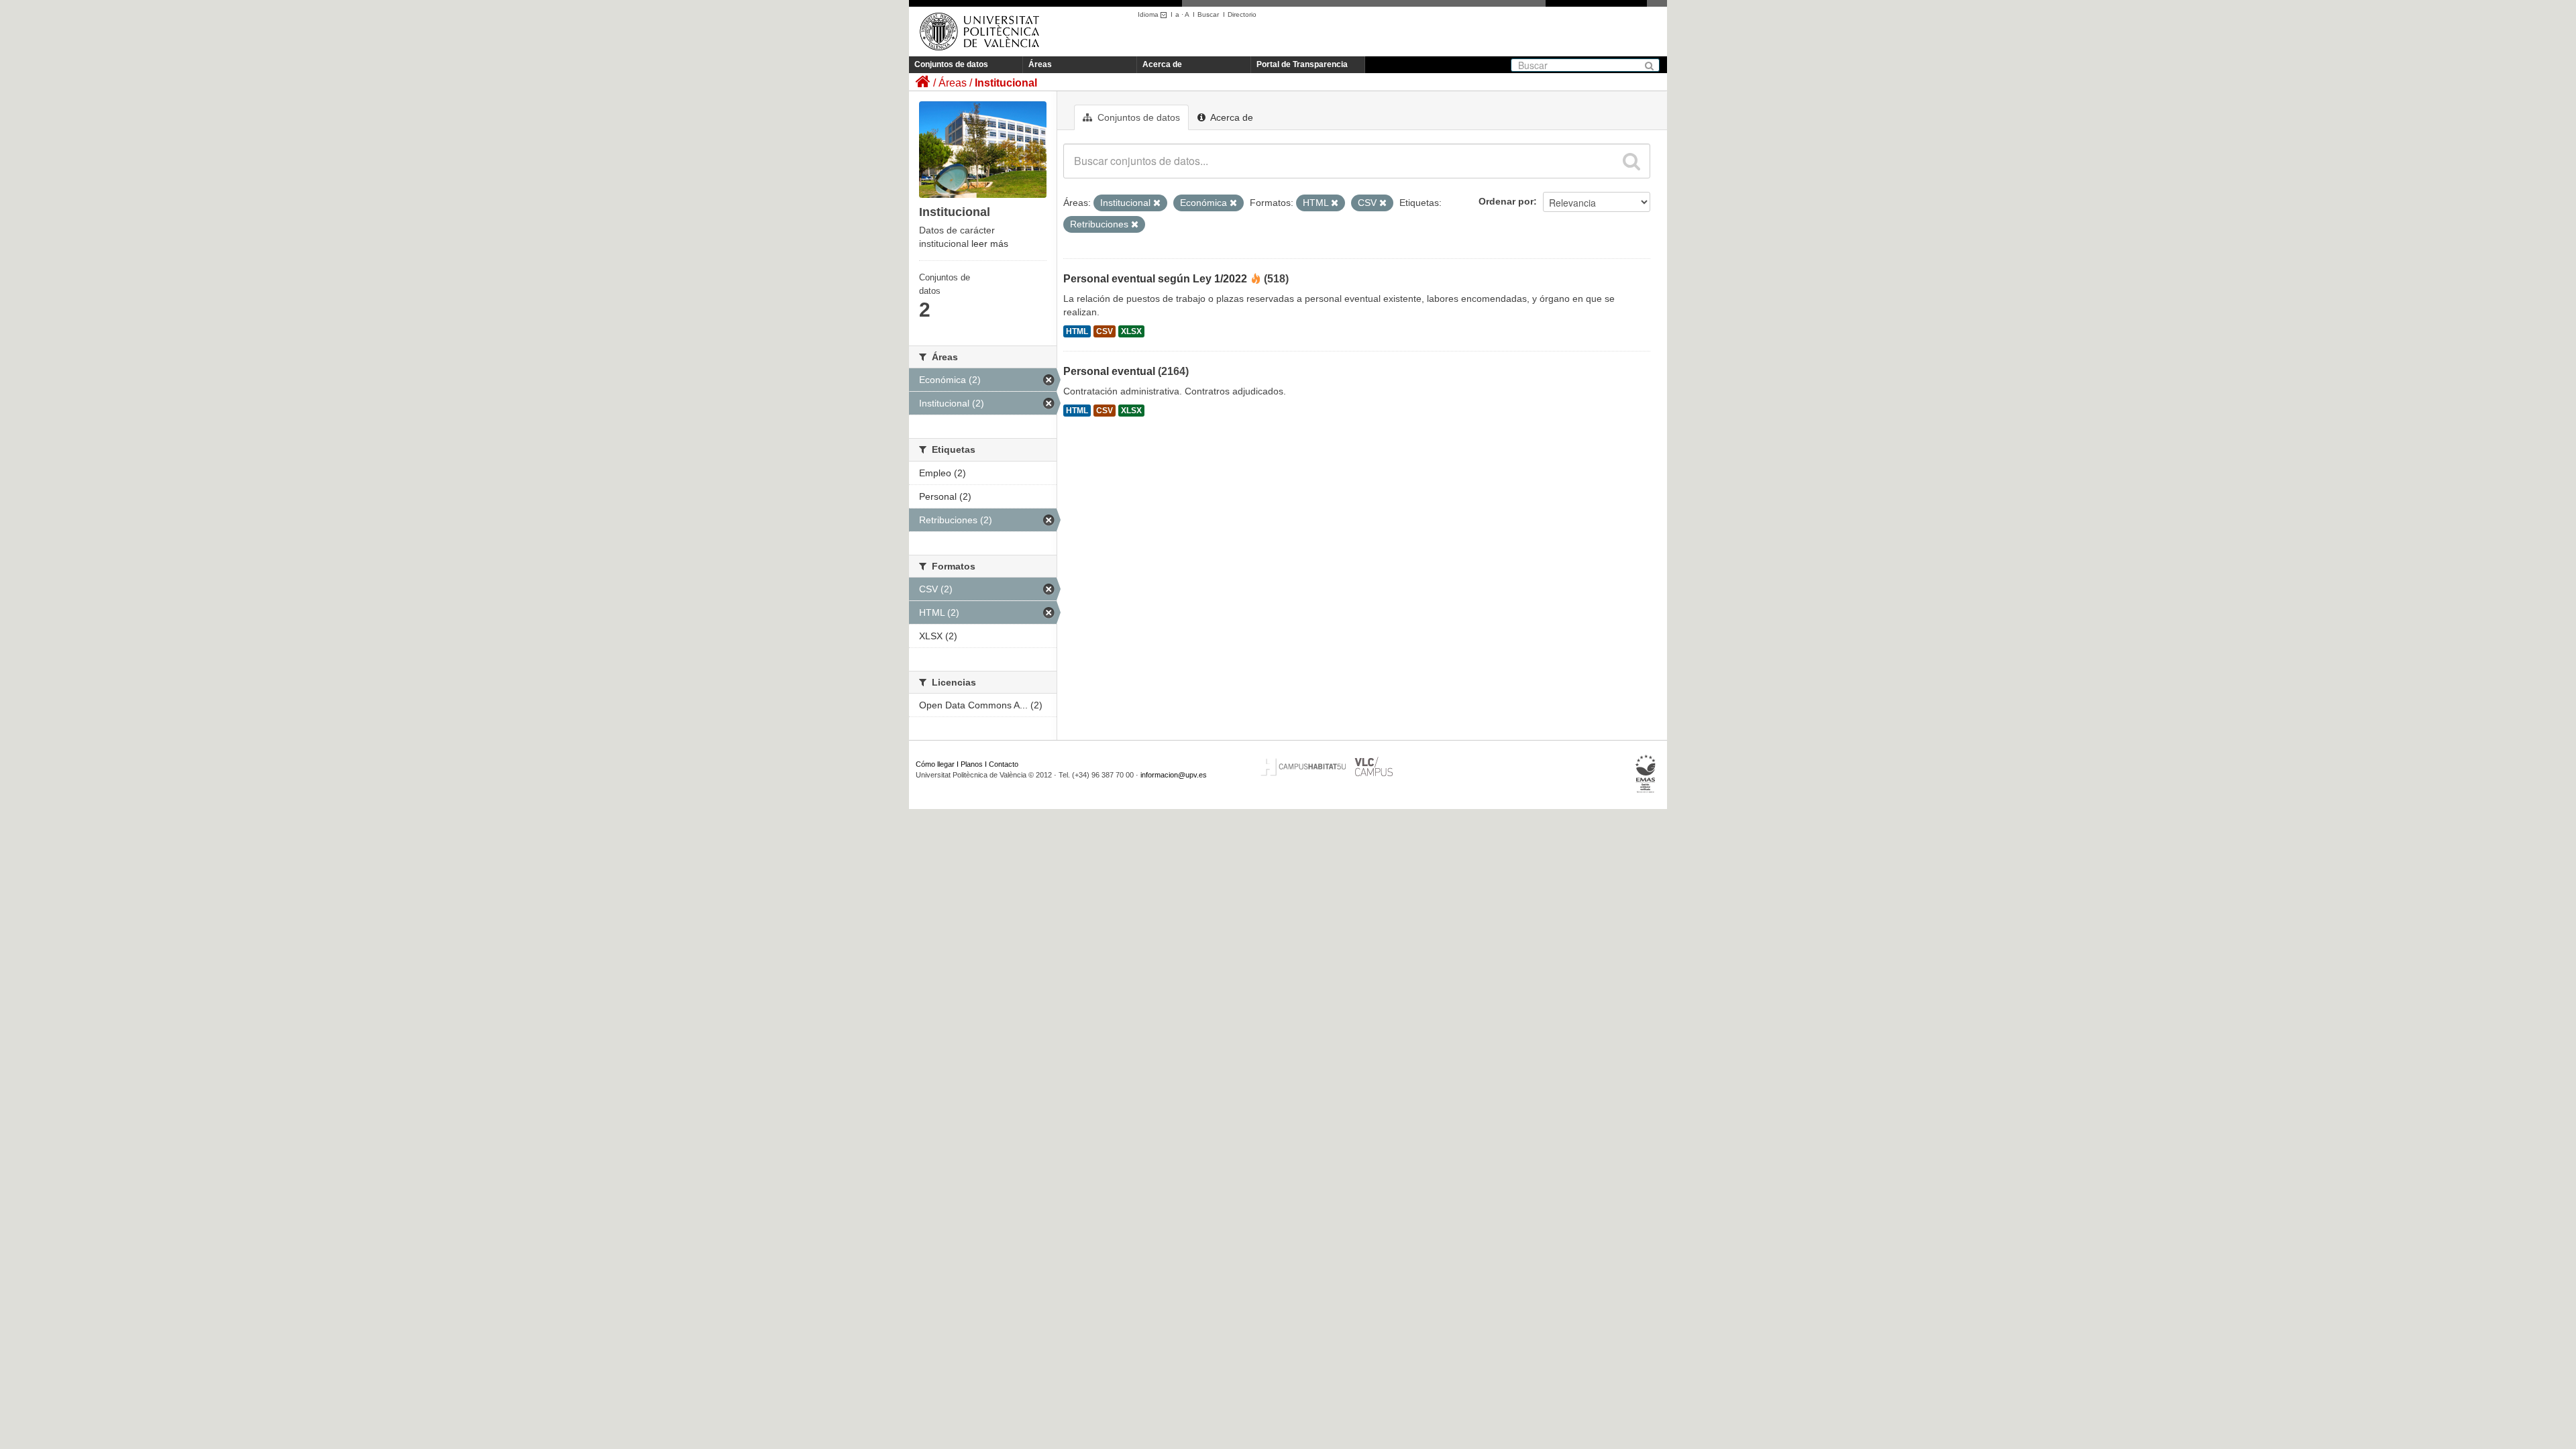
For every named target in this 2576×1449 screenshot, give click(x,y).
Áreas (1040, 64)
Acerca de (1162, 64)
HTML (1077, 331)
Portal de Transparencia (1302, 64)
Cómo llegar (935, 764)
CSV (1105, 331)
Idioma (1149, 14)
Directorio (1242, 14)
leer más (990, 244)
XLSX (1131, 331)
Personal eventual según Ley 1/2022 (1155, 279)
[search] (1631, 161)
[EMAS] (1646, 774)
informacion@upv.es (1174, 775)
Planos (972, 764)
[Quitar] (1157, 203)
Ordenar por (1506, 201)
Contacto (1004, 764)
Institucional (1006, 83)
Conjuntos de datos (951, 64)
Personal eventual (1109, 371)
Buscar (1208, 14)
